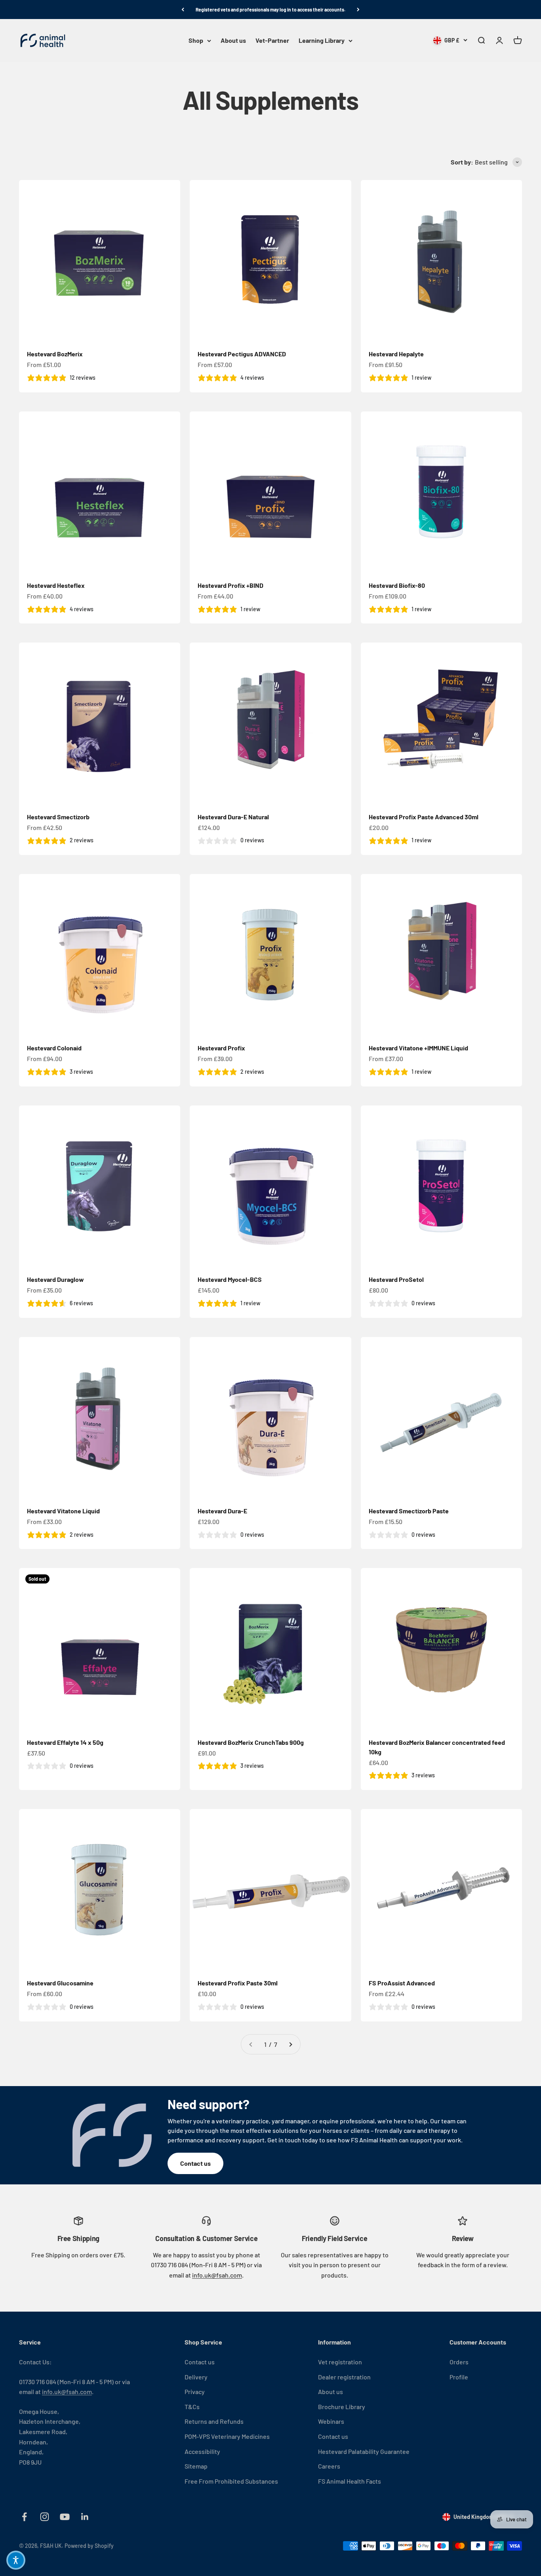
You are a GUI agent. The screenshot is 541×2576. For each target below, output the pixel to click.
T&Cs (192, 2407)
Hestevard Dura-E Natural (233, 817)
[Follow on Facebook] (24, 2517)
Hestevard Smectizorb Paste (409, 1511)
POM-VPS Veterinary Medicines (227, 2436)
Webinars (331, 2421)
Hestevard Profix (221, 1048)
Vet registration (340, 2362)
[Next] (358, 10)
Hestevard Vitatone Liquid (63, 1511)
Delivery (196, 2377)
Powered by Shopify (89, 2546)
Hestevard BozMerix (55, 354)
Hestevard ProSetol (396, 1279)
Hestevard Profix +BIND (230, 585)
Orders (459, 2362)
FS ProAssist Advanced (402, 1983)
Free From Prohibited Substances (231, 2481)
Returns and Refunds (214, 2421)
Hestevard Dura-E (222, 1511)
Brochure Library (342, 2407)
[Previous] (183, 10)
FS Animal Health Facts (350, 2481)
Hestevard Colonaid (54, 1048)
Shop (196, 41)
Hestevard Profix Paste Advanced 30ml (424, 817)
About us (233, 41)
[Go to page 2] (290, 2044)
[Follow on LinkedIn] (85, 2517)
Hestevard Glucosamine (60, 1983)
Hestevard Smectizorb (58, 817)
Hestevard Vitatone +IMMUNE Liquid (418, 1048)
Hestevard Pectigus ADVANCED (242, 354)
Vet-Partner (272, 41)
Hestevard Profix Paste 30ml (238, 1983)
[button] (16, 2560)
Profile (459, 2377)
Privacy (195, 2391)
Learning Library (322, 41)
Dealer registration (344, 2377)
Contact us (195, 2163)
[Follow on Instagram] (45, 2517)
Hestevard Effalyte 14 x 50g (65, 1742)
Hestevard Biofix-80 (397, 585)
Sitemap (196, 2466)
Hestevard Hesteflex (56, 585)
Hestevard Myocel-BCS (230, 1279)
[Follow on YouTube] (65, 2517)
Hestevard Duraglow (55, 1279)
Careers (329, 2466)
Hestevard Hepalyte (396, 354)
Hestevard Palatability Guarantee (364, 2451)
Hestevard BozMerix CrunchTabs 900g (251, 1742)
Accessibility (202, 2451)
